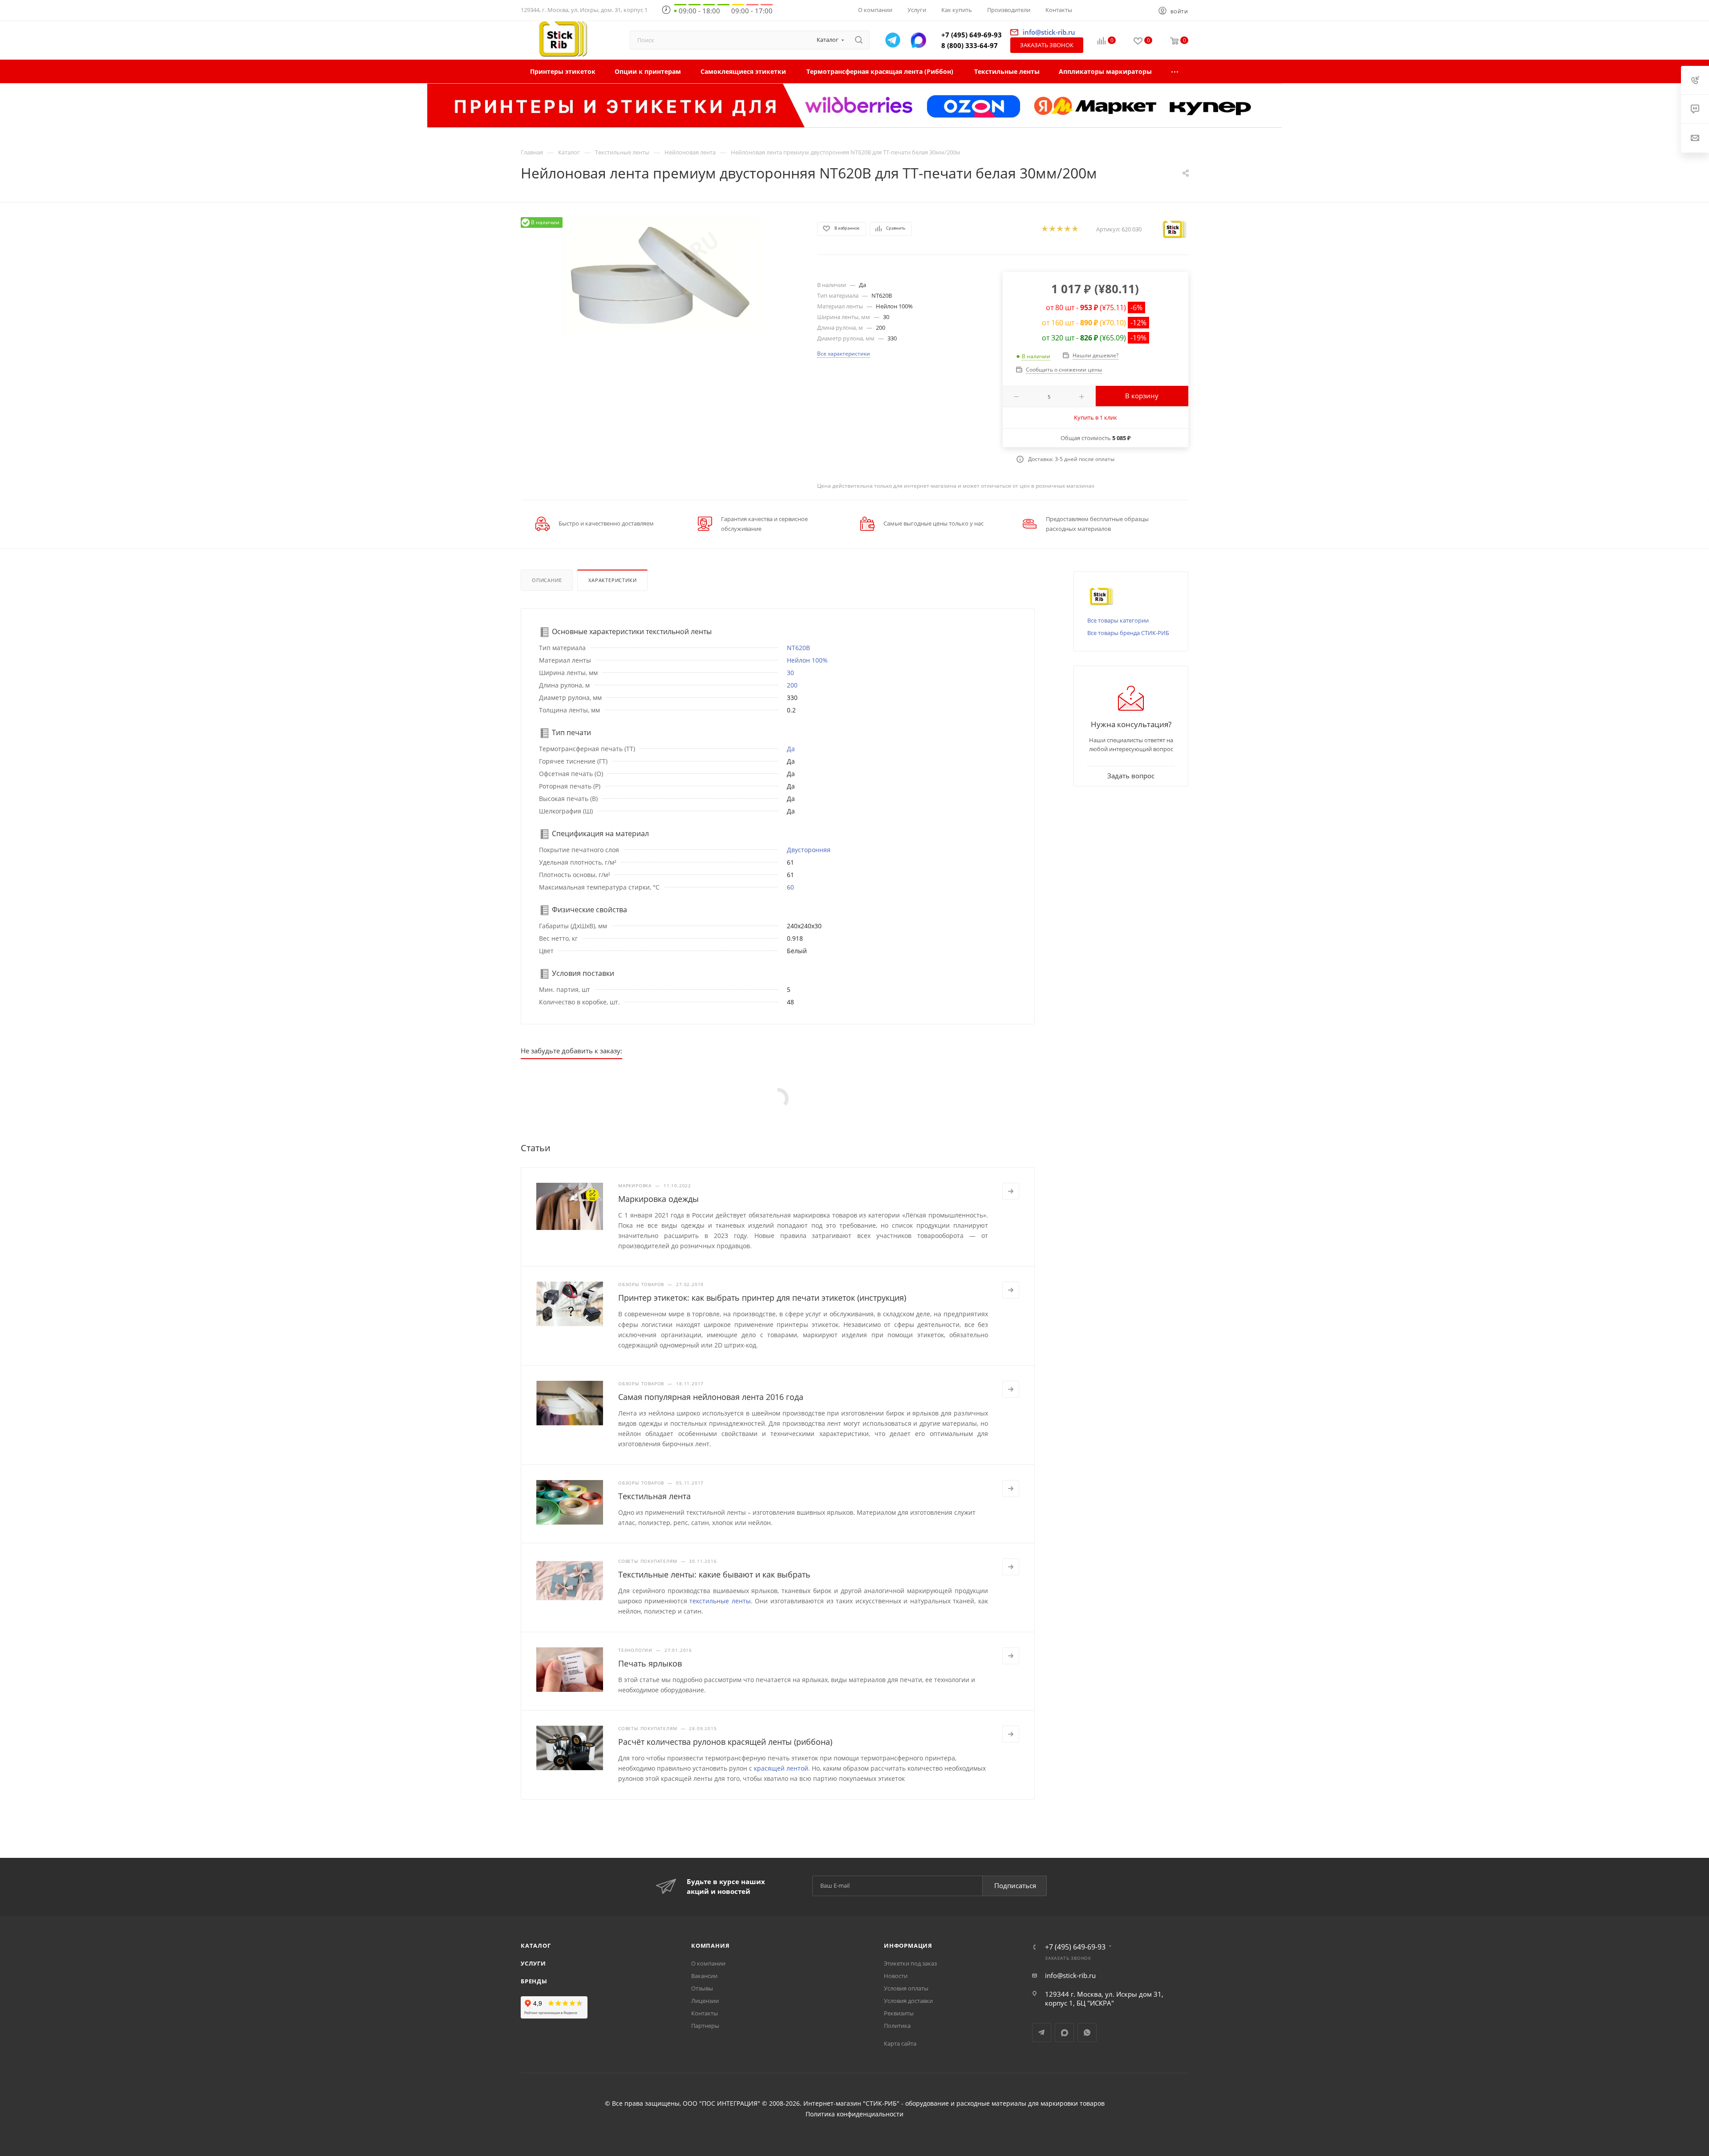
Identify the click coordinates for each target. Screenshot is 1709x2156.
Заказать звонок (1047, 45)
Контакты (705, 2013)
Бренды (534, 1981)
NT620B (798, 648)
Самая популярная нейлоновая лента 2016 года (711, 1397)
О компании (708, 1963)
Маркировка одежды (658, 1199)
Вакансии (704, 1976)
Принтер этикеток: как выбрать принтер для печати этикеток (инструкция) (762, 1298)
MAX (1064, 2033)
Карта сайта (900, 2043)
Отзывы (702, 1988)
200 (792, 685)
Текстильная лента (654, 1496)
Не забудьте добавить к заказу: (571, 1051)
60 (790, 887)
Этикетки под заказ (910, 1963)
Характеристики (612, 580)
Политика (897, 2026)
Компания (710, 1946)
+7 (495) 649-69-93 (972, 35)
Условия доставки (908, 2001)
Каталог (536, 1946)
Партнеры (705, 2026)
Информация (908, 1946)
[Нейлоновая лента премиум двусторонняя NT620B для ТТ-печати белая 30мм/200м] (661, 277)
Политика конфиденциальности (854, 2114)
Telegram (1042, 2033)
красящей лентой (781, 1768)
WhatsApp (1087, 2033)
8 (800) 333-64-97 (970, 45)
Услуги (533, 1963)
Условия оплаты (906, 1988)
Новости (896, 1976)
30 (790, 673)
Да (791, 749)
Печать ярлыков (650, 1663)
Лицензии (705, 2001)
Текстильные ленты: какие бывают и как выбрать (714, 1574)
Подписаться (1015, 1885)
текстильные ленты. (721, 1601)
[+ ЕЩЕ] (1175, 71)
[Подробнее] (1011, 1191)
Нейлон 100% (807, 660)
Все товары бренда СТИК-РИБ (1128, 633)
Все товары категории (1118, 620)
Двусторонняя (809, 850)
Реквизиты (899, 2013)
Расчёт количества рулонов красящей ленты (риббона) (725, 1742)
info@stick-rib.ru (1070, 1975)
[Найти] (859, 40)
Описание (547, 580)
